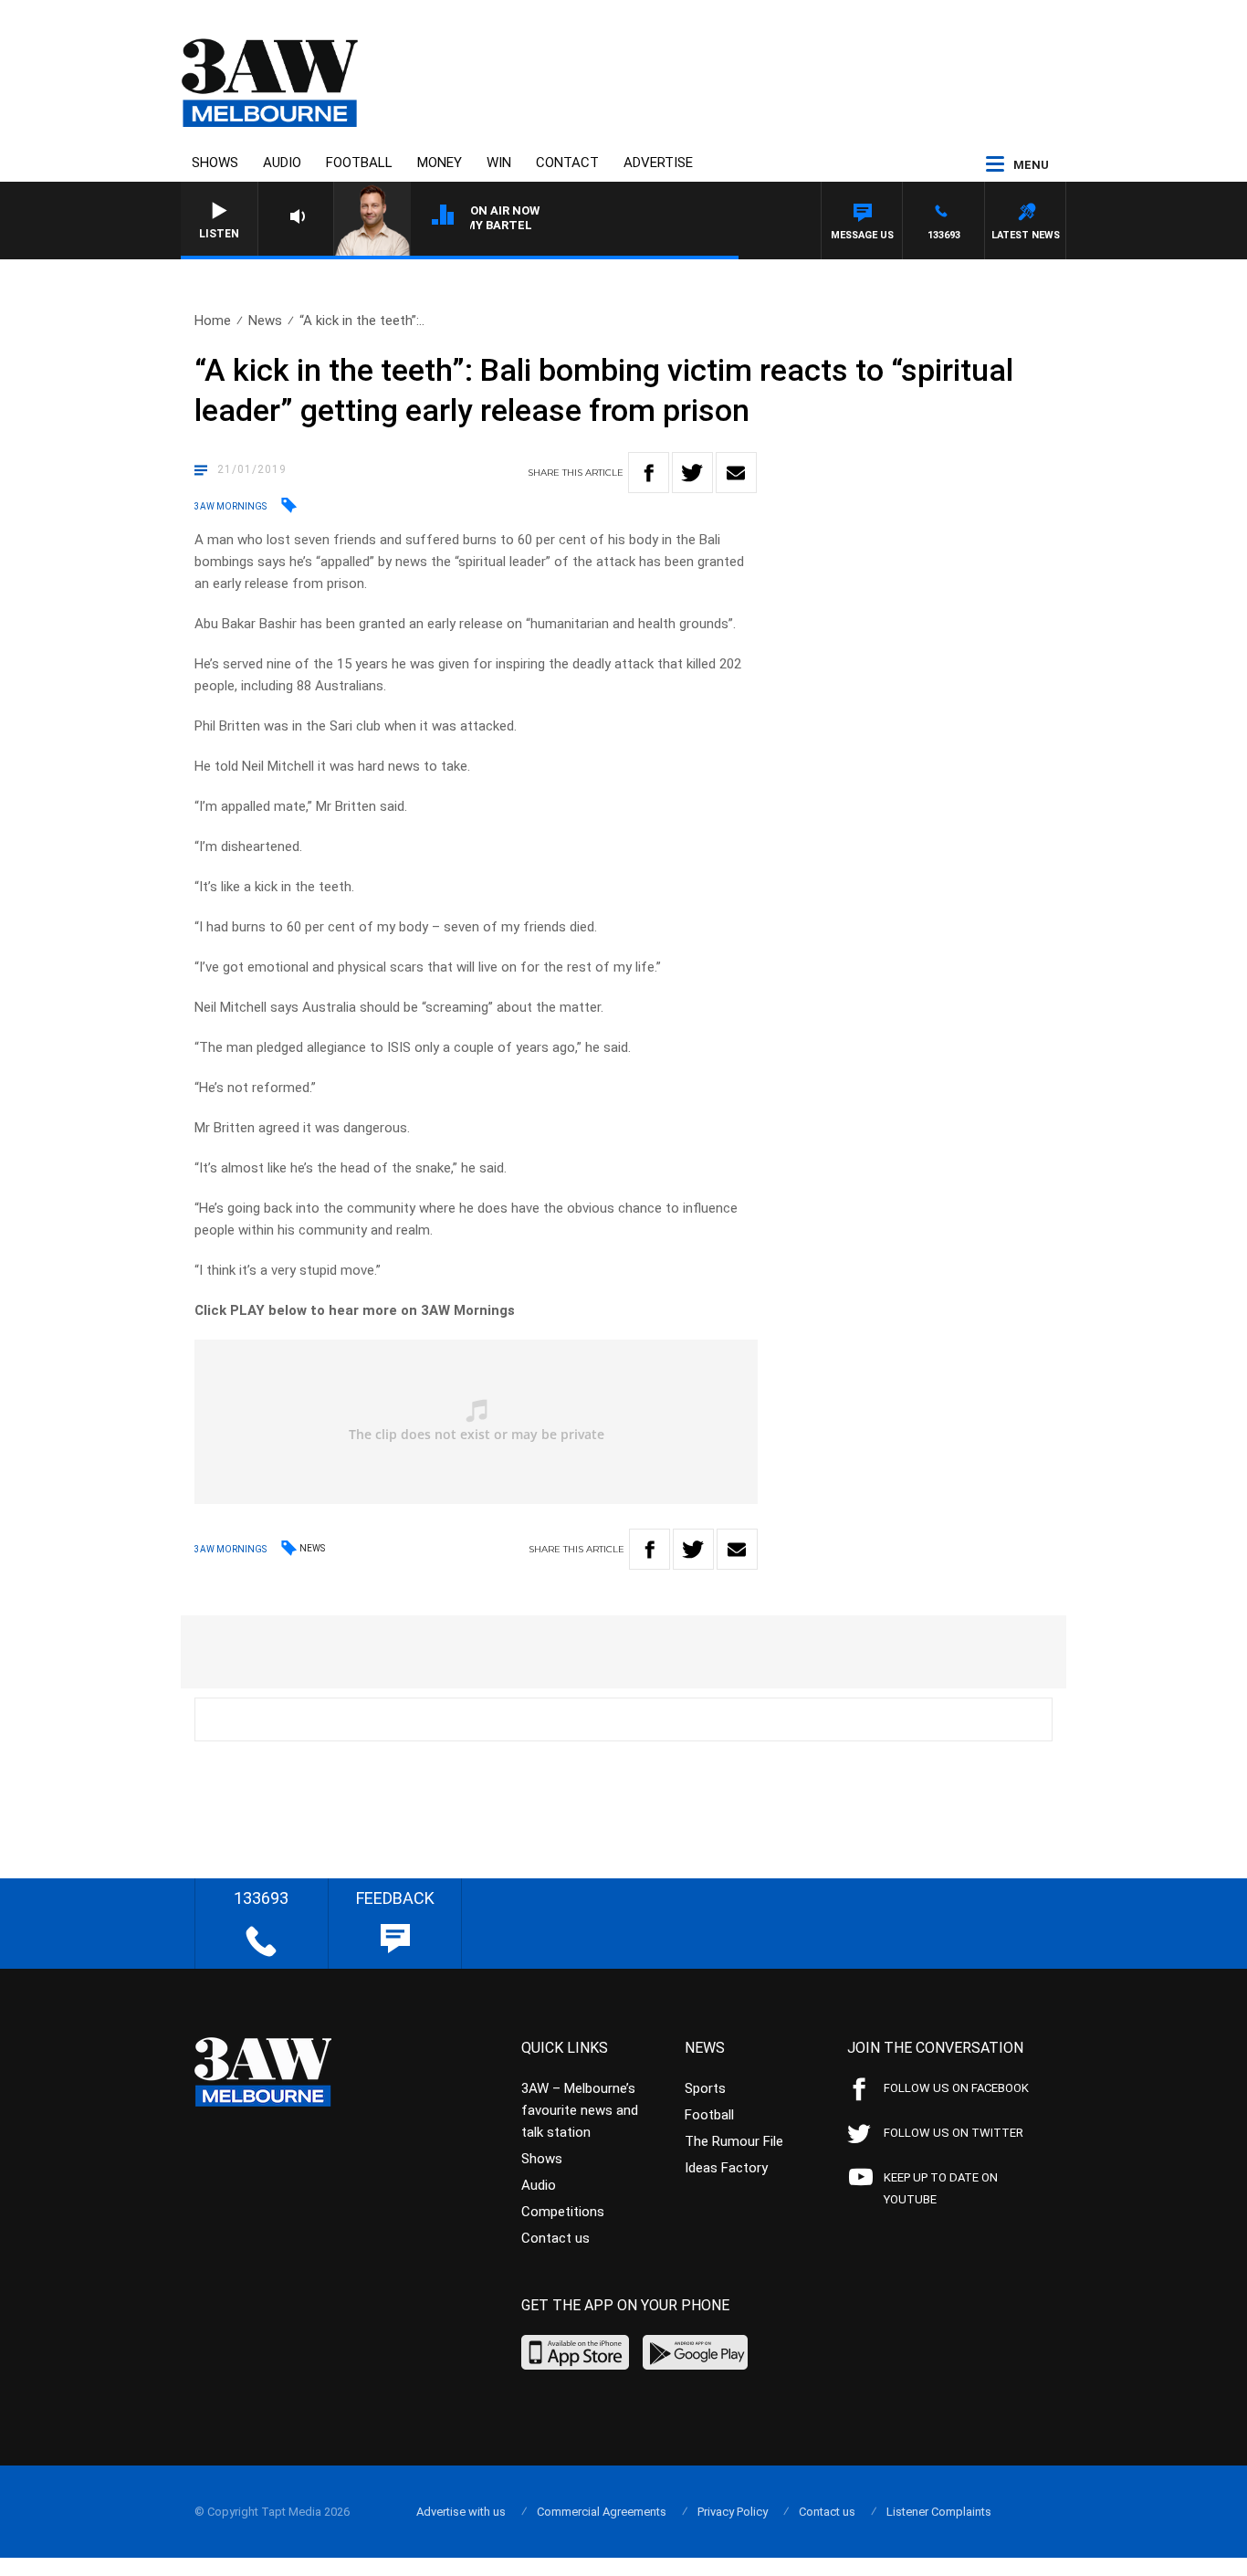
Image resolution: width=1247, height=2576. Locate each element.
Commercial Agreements (602, 2512)
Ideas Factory (726, 2168)
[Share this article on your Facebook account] (649, 473)
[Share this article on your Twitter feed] (692, 473)
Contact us (555, 2238)
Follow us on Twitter (954, 2133)
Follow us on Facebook (956, 2088)
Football (359, 163)
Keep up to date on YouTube (941, 2188)
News (265, 321)
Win (499, 163)
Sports (705, 2088)
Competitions (563, 2212)
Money (440, 163)
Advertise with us (461, 2512)
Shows (215, 163)
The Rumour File (734, 2141)
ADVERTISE (658, 163)
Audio (282, 163)
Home (213, 321)
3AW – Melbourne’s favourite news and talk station (580, 2110)
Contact (567, 163)
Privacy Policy (733, 2512)
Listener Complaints (939, 2512)
